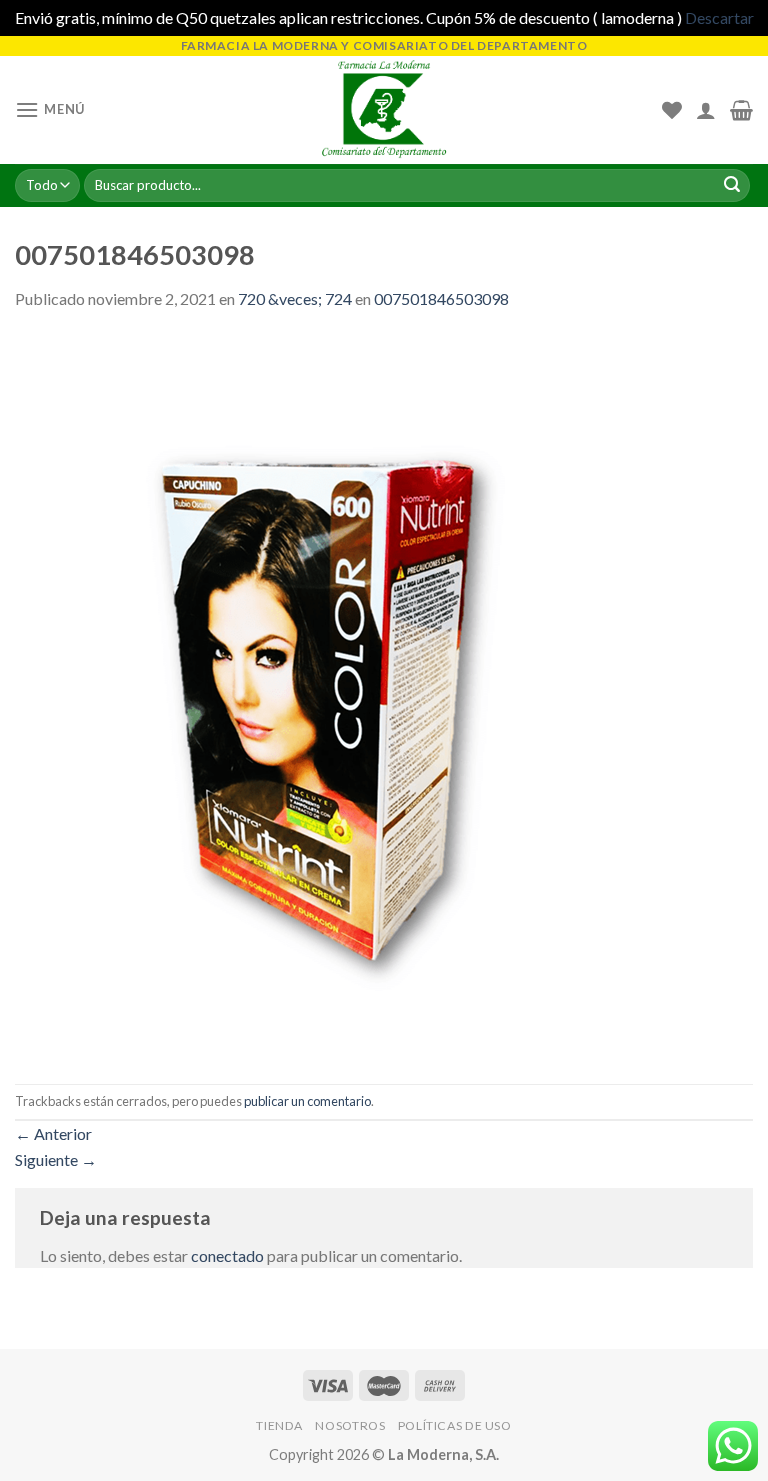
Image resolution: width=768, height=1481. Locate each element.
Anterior (53, 1133)
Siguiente (56, 1159)
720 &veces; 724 (295, 298)
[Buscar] (732, 186)
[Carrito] (741, 110)
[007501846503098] (375, 695)
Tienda (279, 1425)
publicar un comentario (307, 1101)
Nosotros (350, 1425)
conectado (227, 1255)
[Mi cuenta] (706, 110)
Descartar (719, 17)
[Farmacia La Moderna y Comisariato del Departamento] (384, 109)
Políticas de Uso (455, 1425)
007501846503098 (441, 298)
